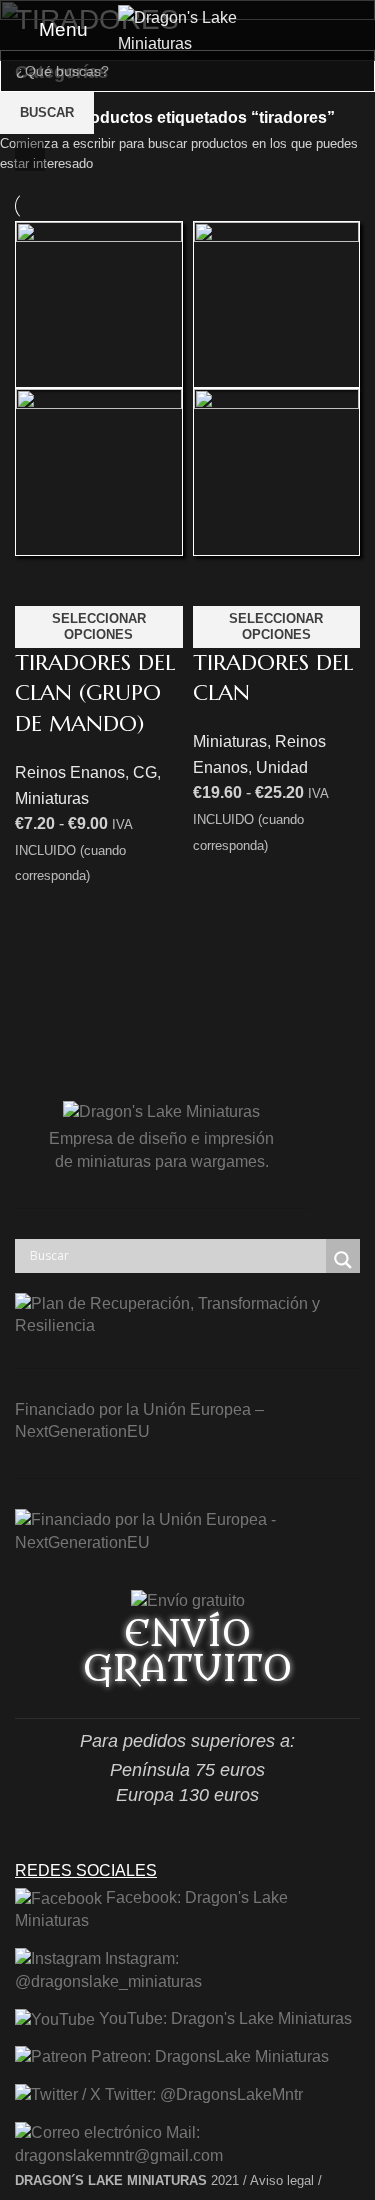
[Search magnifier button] (343, 1260)
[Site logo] (188, 28)
